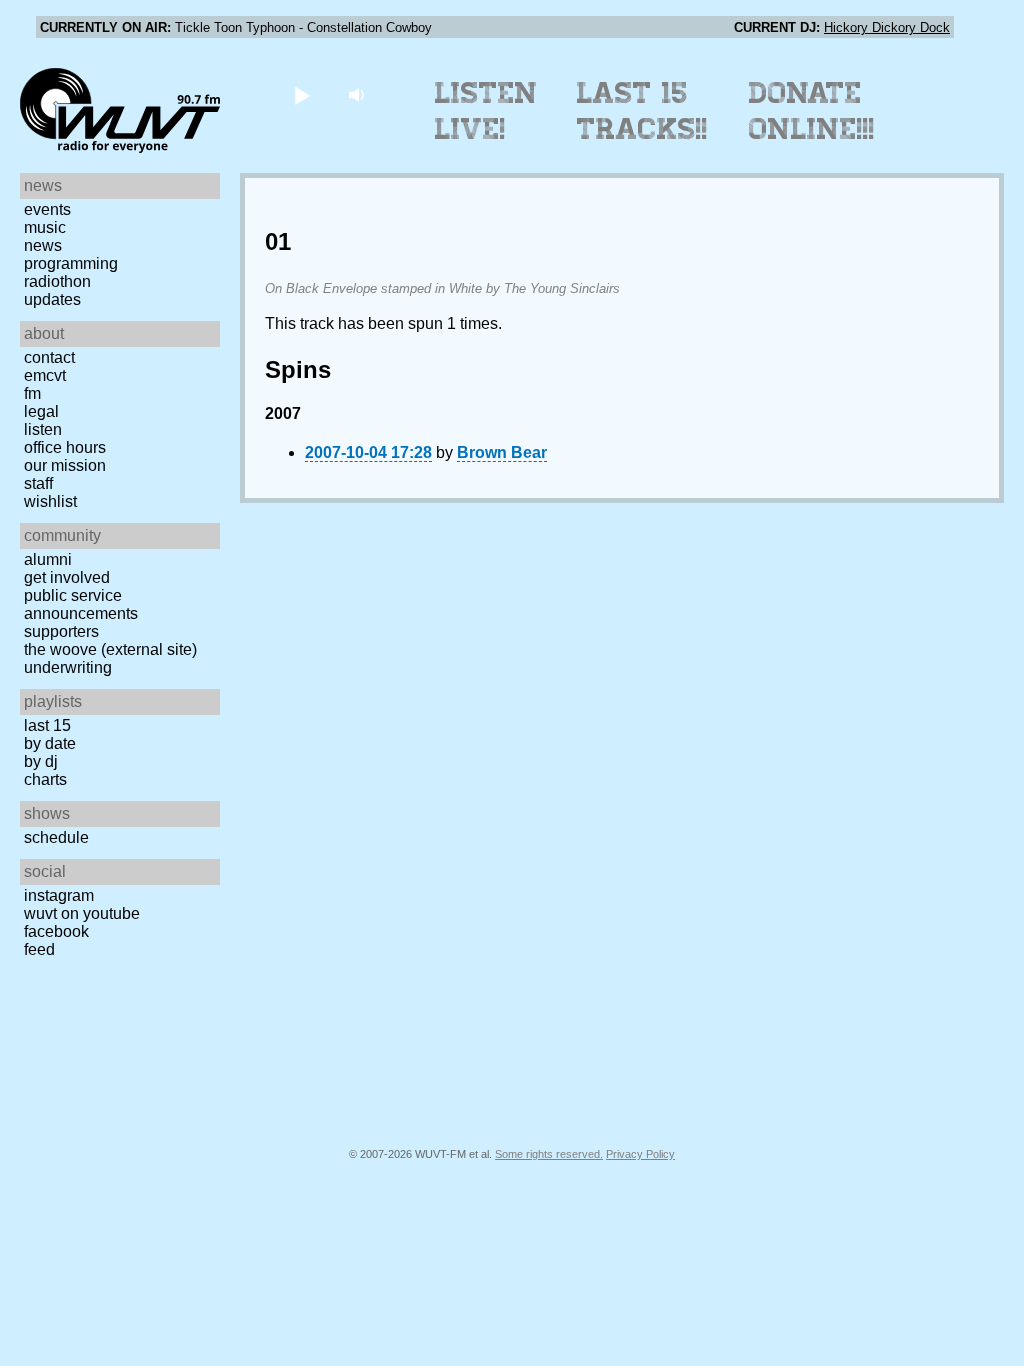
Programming (71, 263)
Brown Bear (502, 452)
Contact (49, 357)
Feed (39, 949)
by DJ (41, 761)
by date (50, 743)
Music (45, 227)
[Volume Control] (358, 94)
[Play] (301, 94)
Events (47, 209)
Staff (38, 483)
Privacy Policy (640, 1154)
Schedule (56, 837)
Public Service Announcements (81, 604)
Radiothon (57, 281)
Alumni (48, 559)
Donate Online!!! (812, 111)
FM (32, 393)
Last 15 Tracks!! (642, 111)
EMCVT (45, 375)
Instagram (59, 895)
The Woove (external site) (110, 649)
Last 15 (47, 725)
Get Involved (67, 577)
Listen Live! (486, 111)
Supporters (61, 631)
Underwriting (68, 667)
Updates (52, 299)
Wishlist (50, 501)
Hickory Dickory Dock (887, 27)
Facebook (56, 931)
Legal (41, 411)
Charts (45, 779)
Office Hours (65, 447)
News (43, 245)
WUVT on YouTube (82, 913)
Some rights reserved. (549, 1154)
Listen (43, 429)
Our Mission (65, 465)
